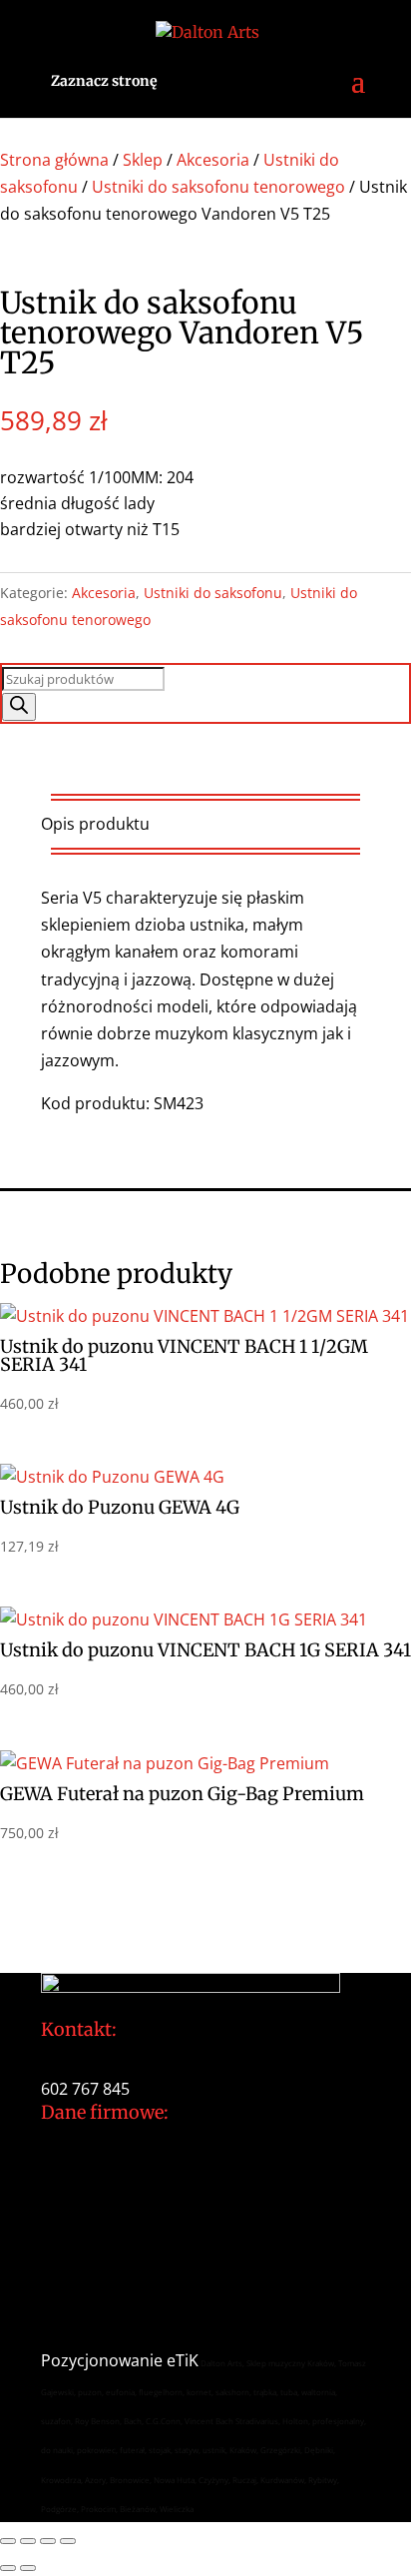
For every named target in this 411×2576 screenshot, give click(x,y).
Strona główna (54, 160)
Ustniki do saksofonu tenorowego (218, 187)
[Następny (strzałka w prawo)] (28, 2568)
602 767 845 (85, 2089)
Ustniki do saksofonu (213, 593)
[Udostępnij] (48, 2541)
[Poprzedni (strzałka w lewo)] (8, 2568)
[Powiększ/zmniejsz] (8, 2541)
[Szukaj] (19, 707)
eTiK (183, 2360)
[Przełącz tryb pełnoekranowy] (28, 2541)
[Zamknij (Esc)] (68, 2541)
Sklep (143, 160)
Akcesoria (213, 160)
